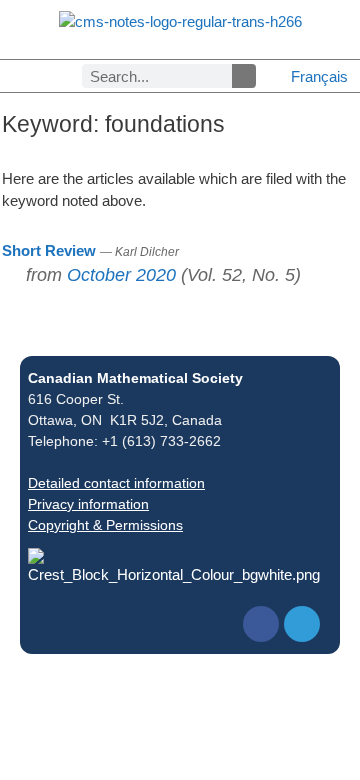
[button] (7, 76)
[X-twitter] (302, 624)
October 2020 (121, 275)
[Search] (244, 76)
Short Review (49, 250)
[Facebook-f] (261, 624)
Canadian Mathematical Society (135, 378)
